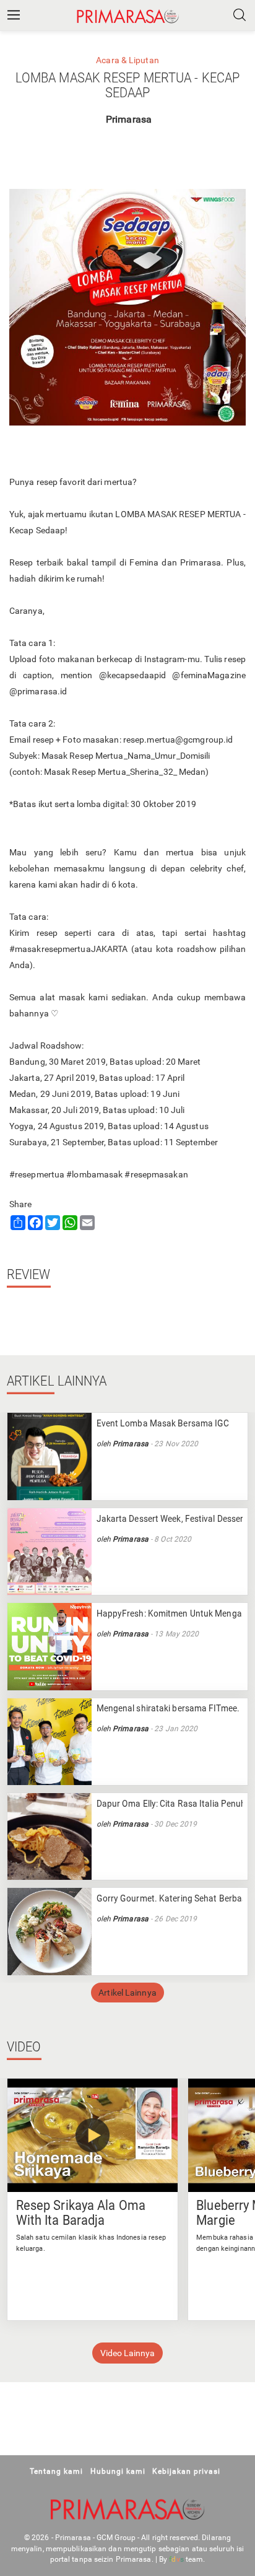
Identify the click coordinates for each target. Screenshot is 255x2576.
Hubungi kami (118, 2471)
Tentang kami (56, 2471)
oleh (105, 1444)
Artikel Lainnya (127, 1993)
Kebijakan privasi (186, 2471)
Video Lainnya (127, 2353)
